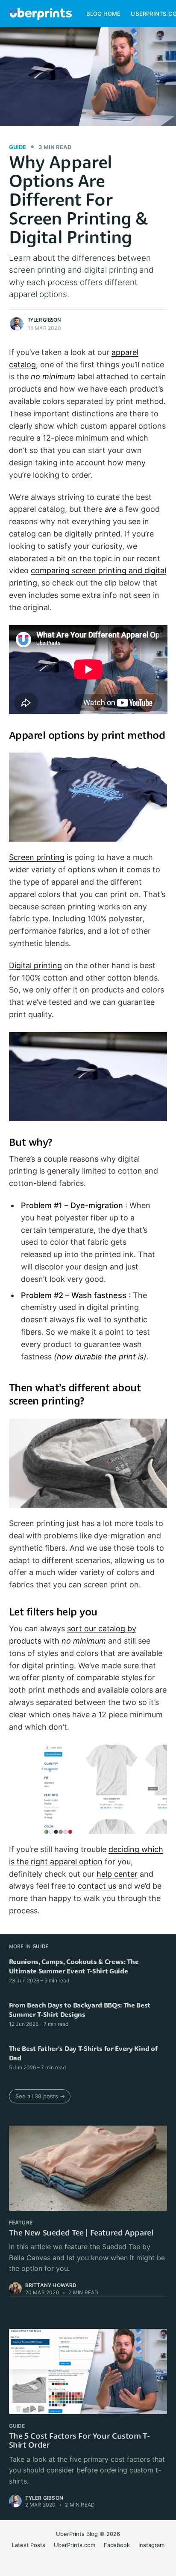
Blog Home (104, 14)
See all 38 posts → (40, 2096)
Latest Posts (29, 2545)
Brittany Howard (51, 2285)
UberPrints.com (75, 2545)
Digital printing (35, 965)
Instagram (151, 2545)
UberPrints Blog (77, 2534)
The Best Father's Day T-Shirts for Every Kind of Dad (83, 2054)
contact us (97, 1886)
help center (117, 1874)
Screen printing (37, 857)
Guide (18, 147)
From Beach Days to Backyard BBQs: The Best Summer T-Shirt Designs (80, 2011)
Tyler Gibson (44, 320)
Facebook (117, 2545)
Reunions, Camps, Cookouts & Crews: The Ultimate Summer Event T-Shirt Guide (74, 1967)
